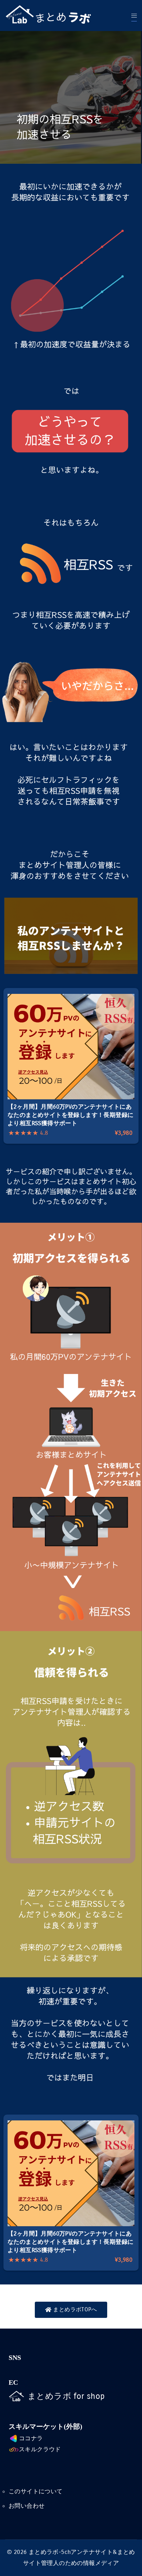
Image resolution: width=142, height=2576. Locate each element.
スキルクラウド (40, 2449)
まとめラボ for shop (66, 2396)
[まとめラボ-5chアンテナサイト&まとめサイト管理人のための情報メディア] (57, 16)
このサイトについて (36, 2491)
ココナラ (31, 2438)
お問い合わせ (27, 2506)
